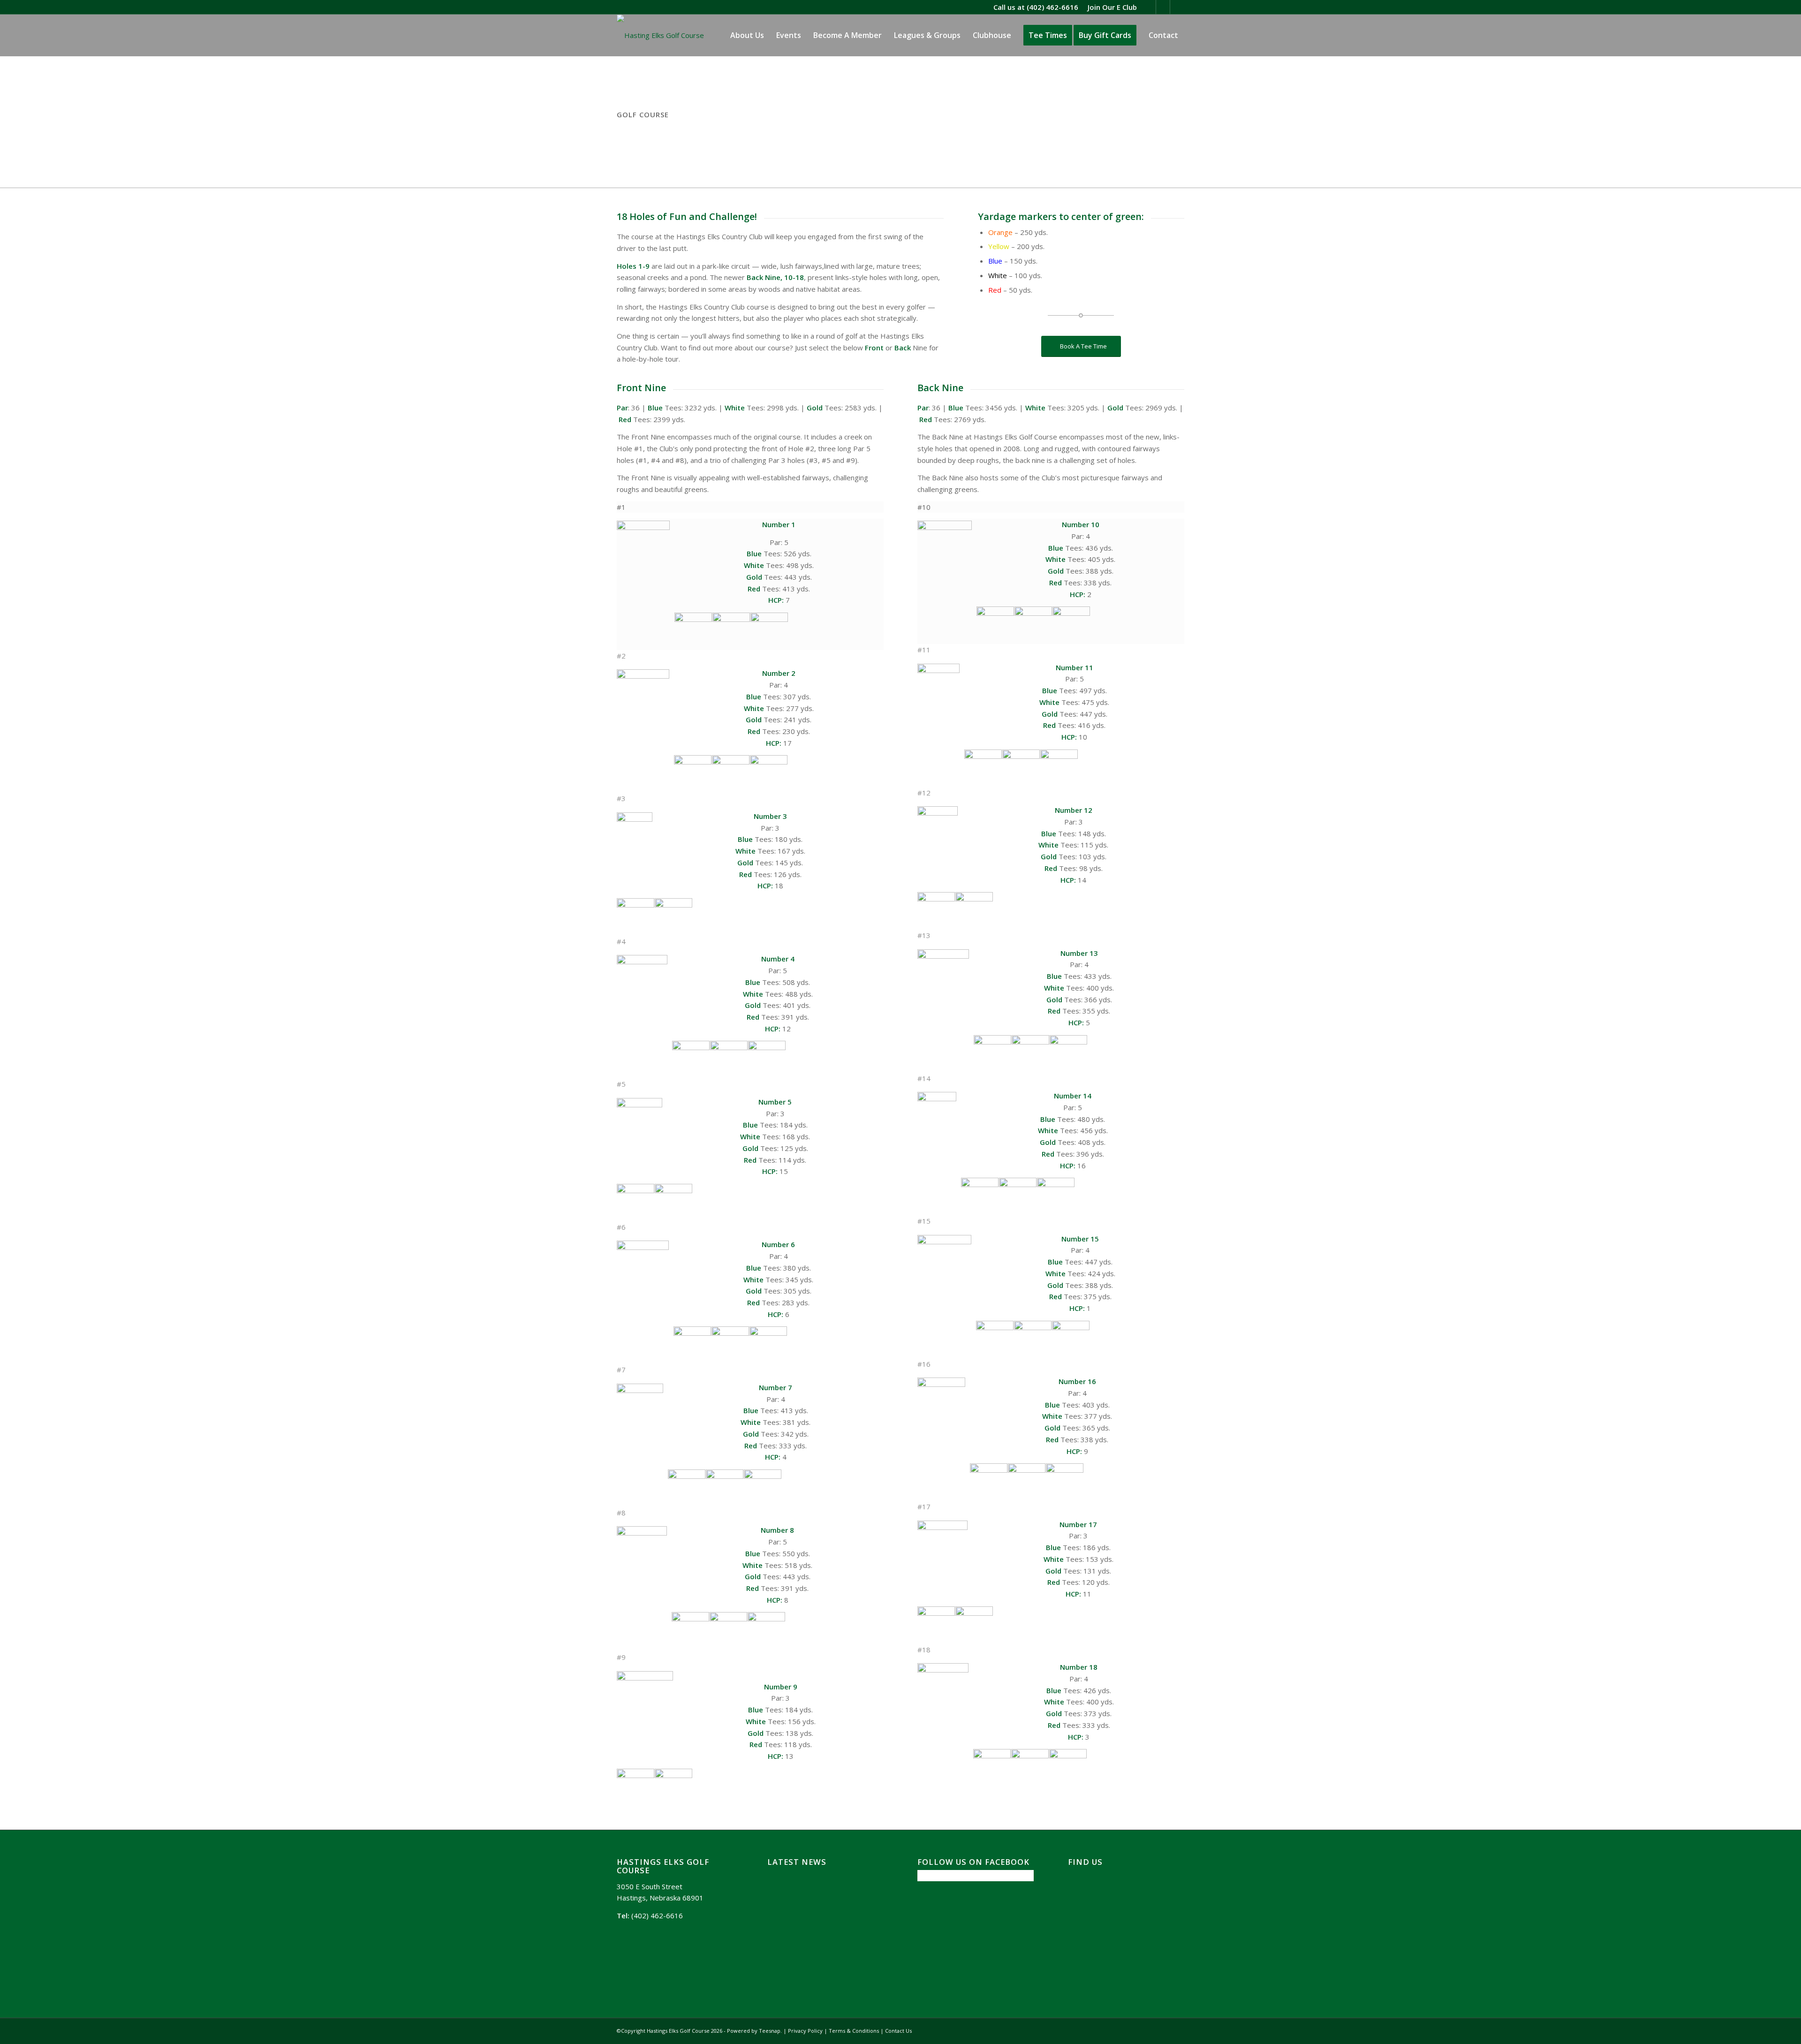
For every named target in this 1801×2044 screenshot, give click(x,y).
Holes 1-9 (633, 266)
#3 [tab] (621, 798)
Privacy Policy (805, 2031)
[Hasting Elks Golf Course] (660, 35)
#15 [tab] (924, 1221)
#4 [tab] (621, 941)
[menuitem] (1110, 7)
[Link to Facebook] (1163, 7)
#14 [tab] (924, 1078)
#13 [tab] (924, 935)
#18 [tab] (924, 1650)
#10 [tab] (924, 507)
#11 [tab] (924, 650)
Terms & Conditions (854, 2031)
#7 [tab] (621, 1370)
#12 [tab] (924, 793)
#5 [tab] (621, 1084)
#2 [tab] (621, 656)
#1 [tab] (621, 507)
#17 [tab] (924, 1507)
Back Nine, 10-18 (774, 277)
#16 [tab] (924, 1364)
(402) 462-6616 (1052, 7)
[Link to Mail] (1177, 7)
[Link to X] (1149, 7)
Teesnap (770, 2031)
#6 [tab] (621, 1227)
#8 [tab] (621, 1513)
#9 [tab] (621, 1657)
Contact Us (898, 2031)
